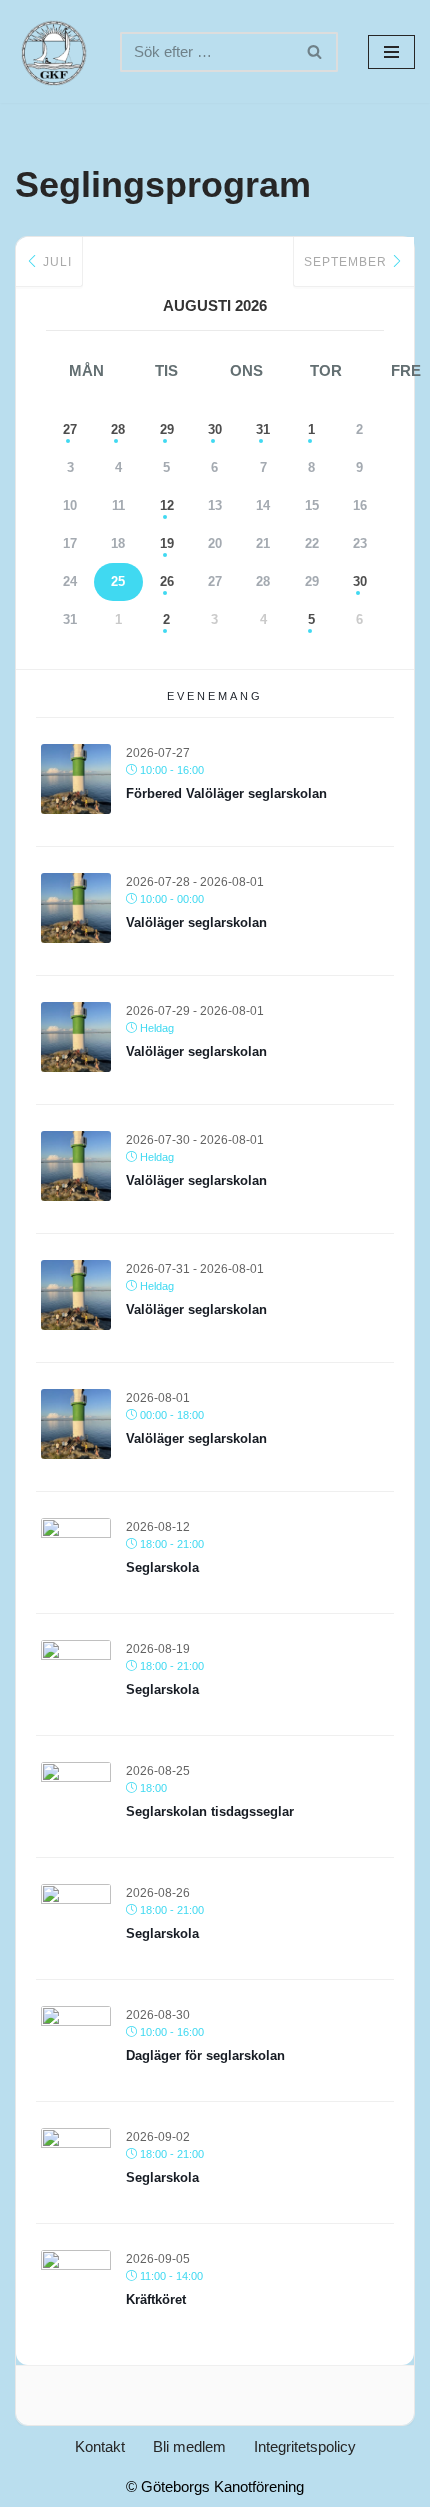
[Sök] (315, 52)
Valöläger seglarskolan (196, 922)
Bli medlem (189, 2446)
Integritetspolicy (305, 2446)
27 (70, 429)
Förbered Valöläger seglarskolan (226, 793)
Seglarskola (162, 1567)
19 (167, 543)
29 (167, 429)
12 (167, 505)
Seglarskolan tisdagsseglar (210, 1811)
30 (215, 429)
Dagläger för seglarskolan (205, 2055)
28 (118, 429)
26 (167, 581)
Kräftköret (156, 2299)
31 (263, 429)
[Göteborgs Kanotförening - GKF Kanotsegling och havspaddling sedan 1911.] (52, 51)
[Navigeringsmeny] (391, 52)
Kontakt (100, 2446)
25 (118, 581)
